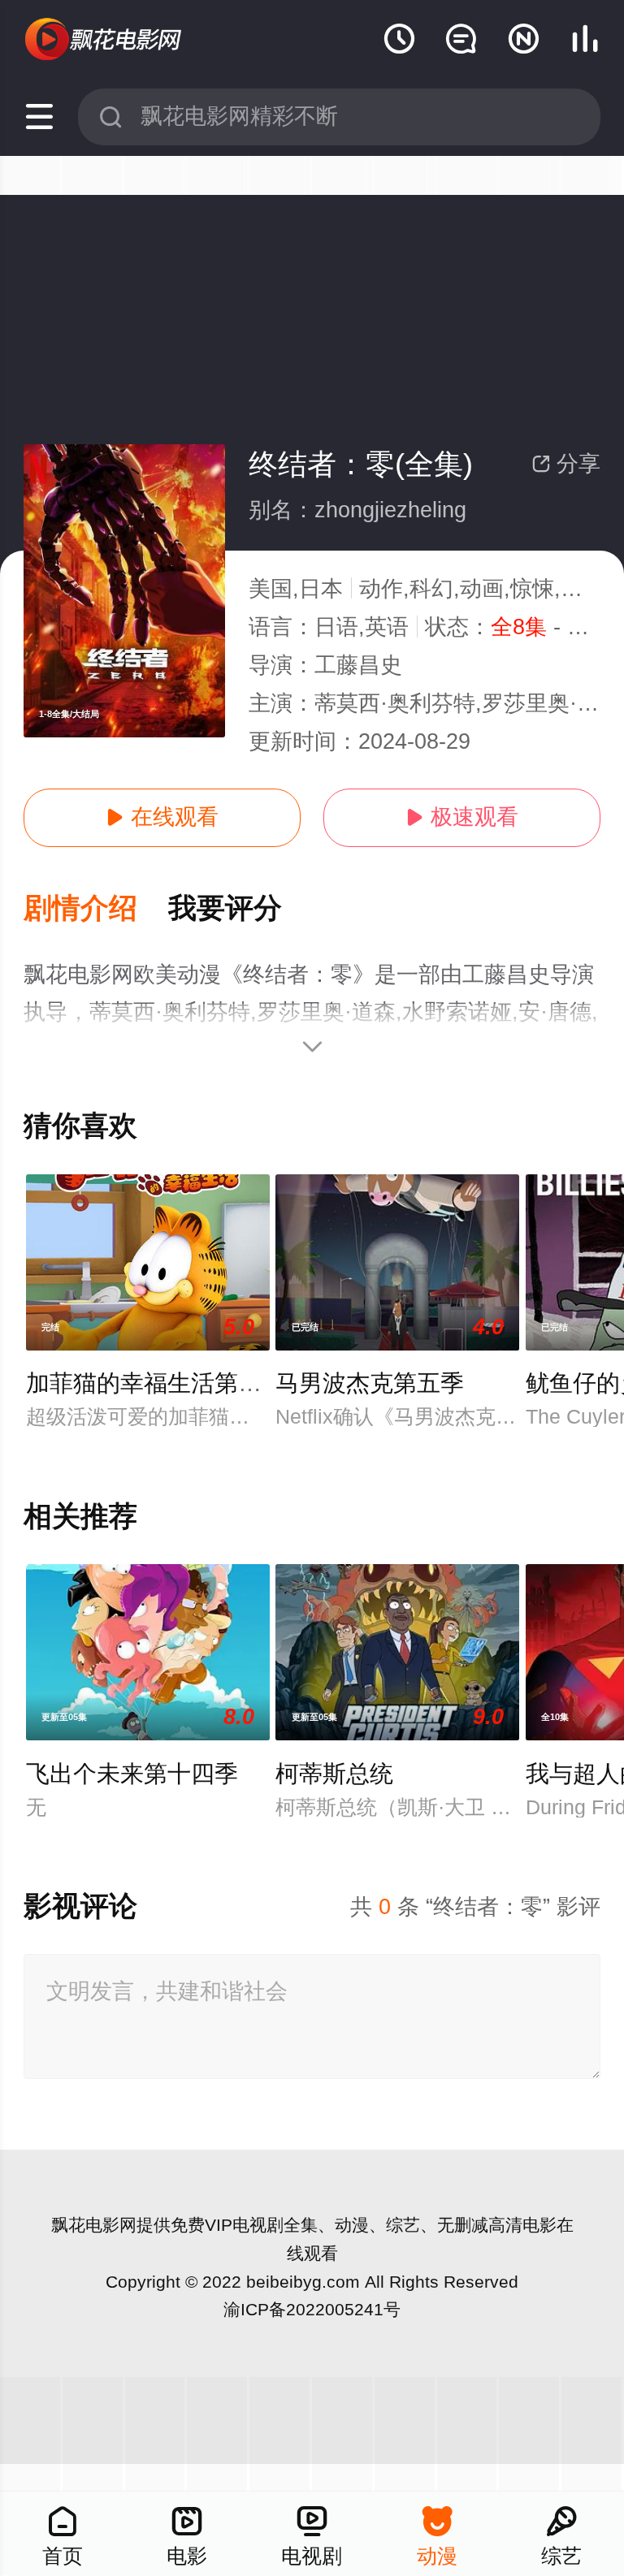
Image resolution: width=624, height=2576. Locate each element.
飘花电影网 (94, 2225)
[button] (96, 909)
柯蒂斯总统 (334, 1774)
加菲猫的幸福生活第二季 (156, 1383)
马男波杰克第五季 (370, 1383)
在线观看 (162, 817)
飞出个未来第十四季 (132, 1774)
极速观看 (462, 817)
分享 (566, 464)
